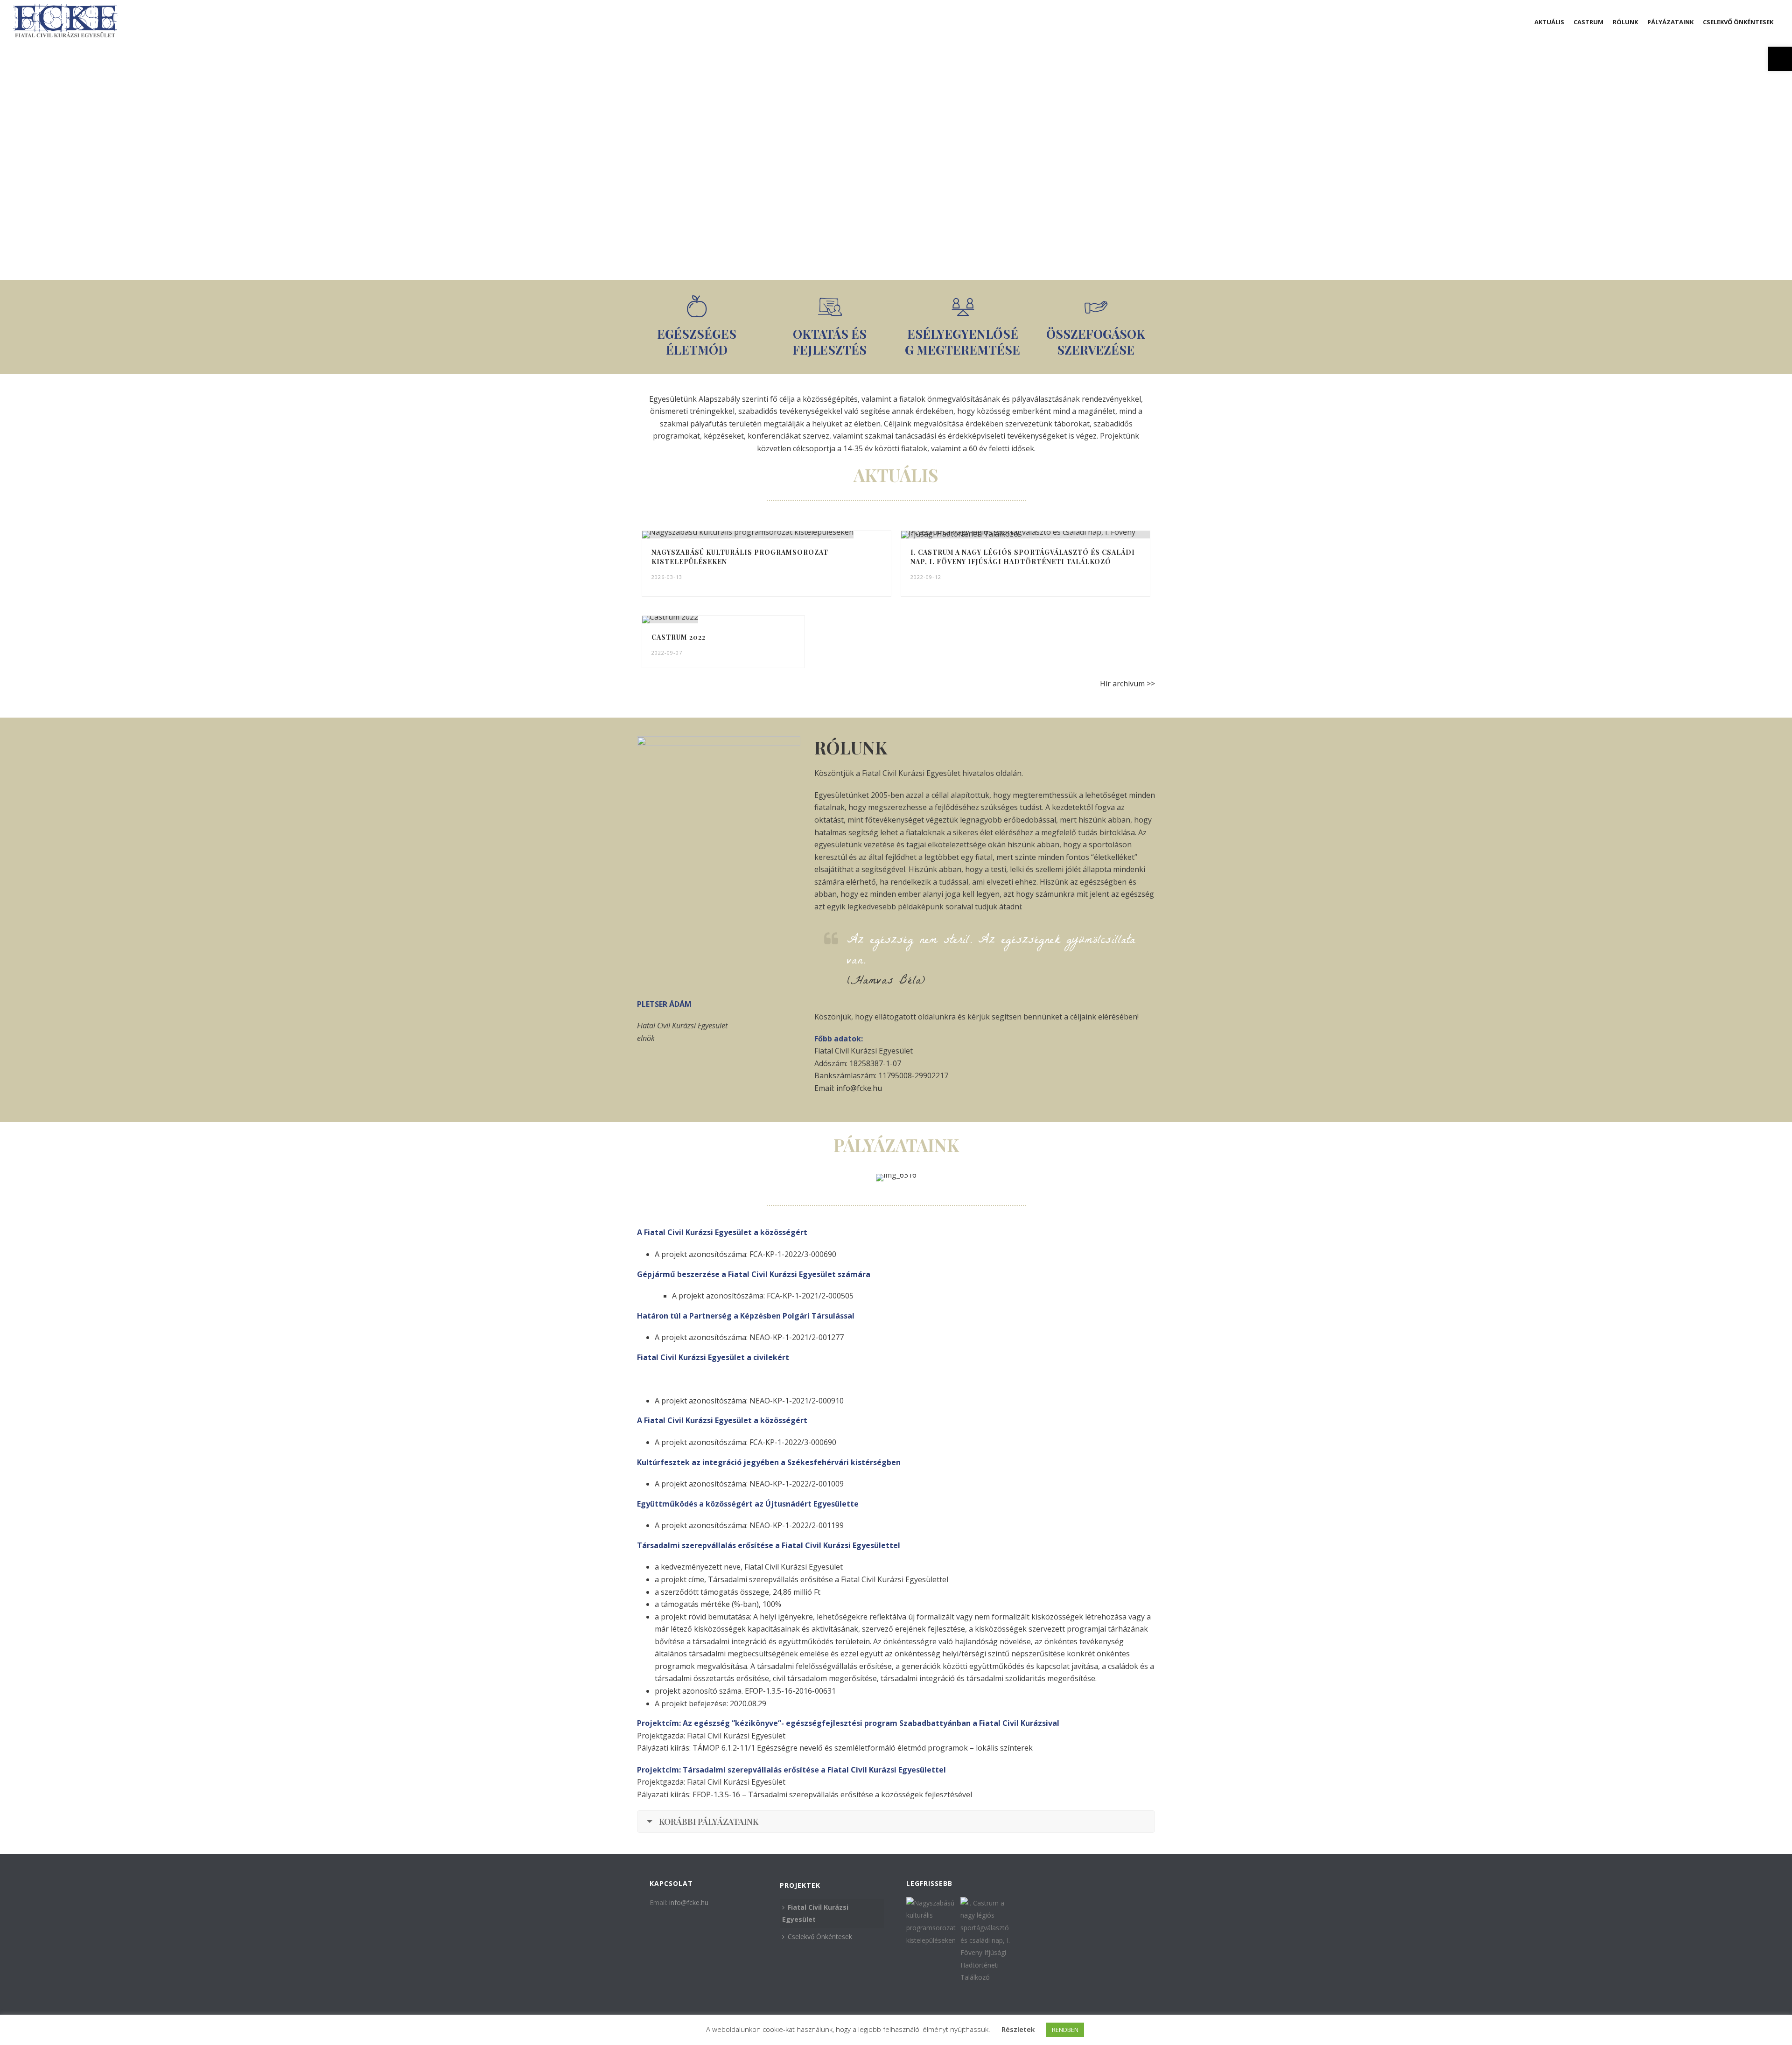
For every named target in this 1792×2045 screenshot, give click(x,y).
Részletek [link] (1018, 2029)
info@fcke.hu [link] (859, 1088)
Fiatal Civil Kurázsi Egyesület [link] (815, 1913)
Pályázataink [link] (1670, 22)
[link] (1780, 59)
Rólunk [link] (1625, 22)
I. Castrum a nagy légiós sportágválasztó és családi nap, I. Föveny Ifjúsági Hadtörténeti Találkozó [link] (1023, 557)
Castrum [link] (1589, 22)
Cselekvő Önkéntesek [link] (1738, 22)
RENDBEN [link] (1065, 2030)
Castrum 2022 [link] (679, 637)
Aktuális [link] (1549, 22)
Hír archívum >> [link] (1127, 684)
